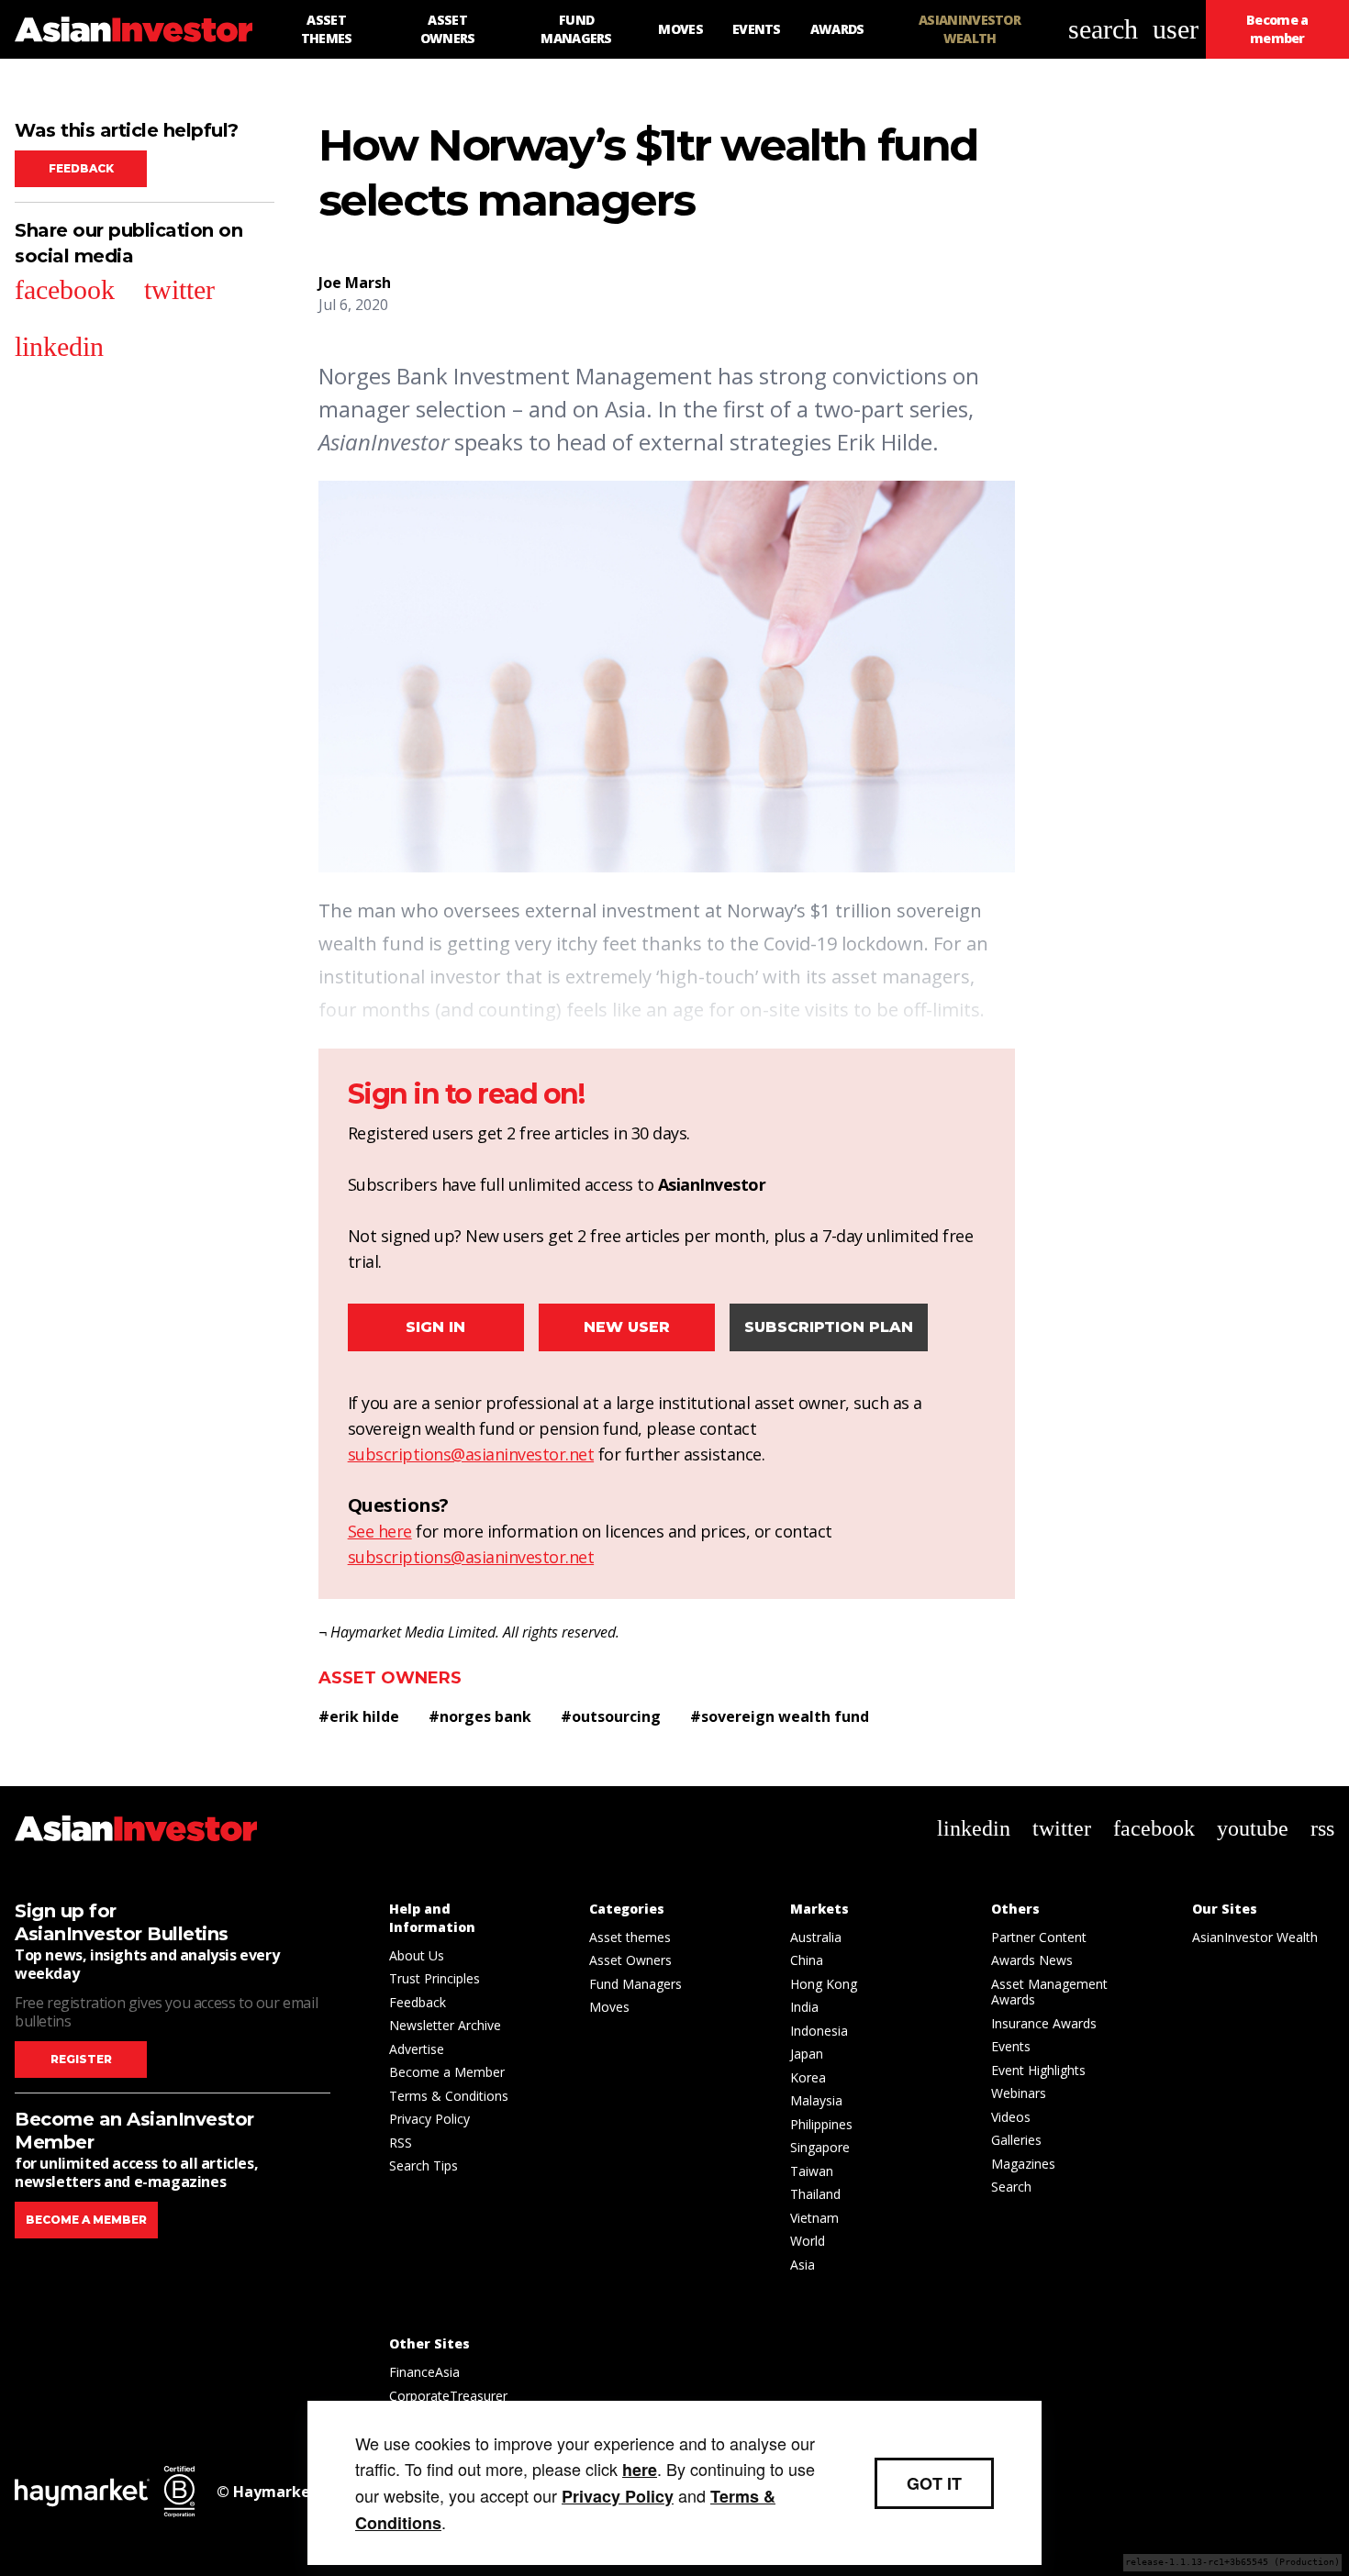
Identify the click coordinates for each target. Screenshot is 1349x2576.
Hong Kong (824, 1984)
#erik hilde (359, 1716)
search (1103, 29)
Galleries (1016, 2140)
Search (1011, 2187)
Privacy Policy (429, 2119)
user (1176, 29)
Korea (808, 2077)
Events (1011, 2046)
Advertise (417, 2049)
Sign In (435, 1327)
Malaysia (816, 2100)
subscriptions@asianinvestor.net (471, 1454)
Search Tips (424, 2165)
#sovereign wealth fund (780, 1716)
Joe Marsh (355, 283)
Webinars (1019, 2093)
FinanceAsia (424, 2372)
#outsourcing (611, 1716)
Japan (807, 2054)
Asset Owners (390, 1678)
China (807, 1960)
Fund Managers (635, 1984)
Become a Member (447, 2072)
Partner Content (1039, 1937)
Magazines (1023, 2164)
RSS (401, 2143)
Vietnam (814, 2218)
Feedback (81, 168)
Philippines (821, 2124)
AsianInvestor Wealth (1255, 1937)
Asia (803, 2265)
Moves (609, 2007)
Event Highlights (1038, 2070)
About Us (417, 1955)
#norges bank (480, 1716)
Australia (816, 1937)
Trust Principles (435, 1978)
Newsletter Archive (445, 2025)
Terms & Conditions (449, 2096)
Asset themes (630, 1937)
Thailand (815, 2194)
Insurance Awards (1044, 2023)
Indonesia (819, 2031)
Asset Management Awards (1049, 1992)
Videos (1011, 2117)
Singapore (820, 2147)
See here (380, 1531)
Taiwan (812, 2171)
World (808, 2241)
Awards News (1032, 1960)
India (804, 2007)
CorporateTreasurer (448, 2396)
